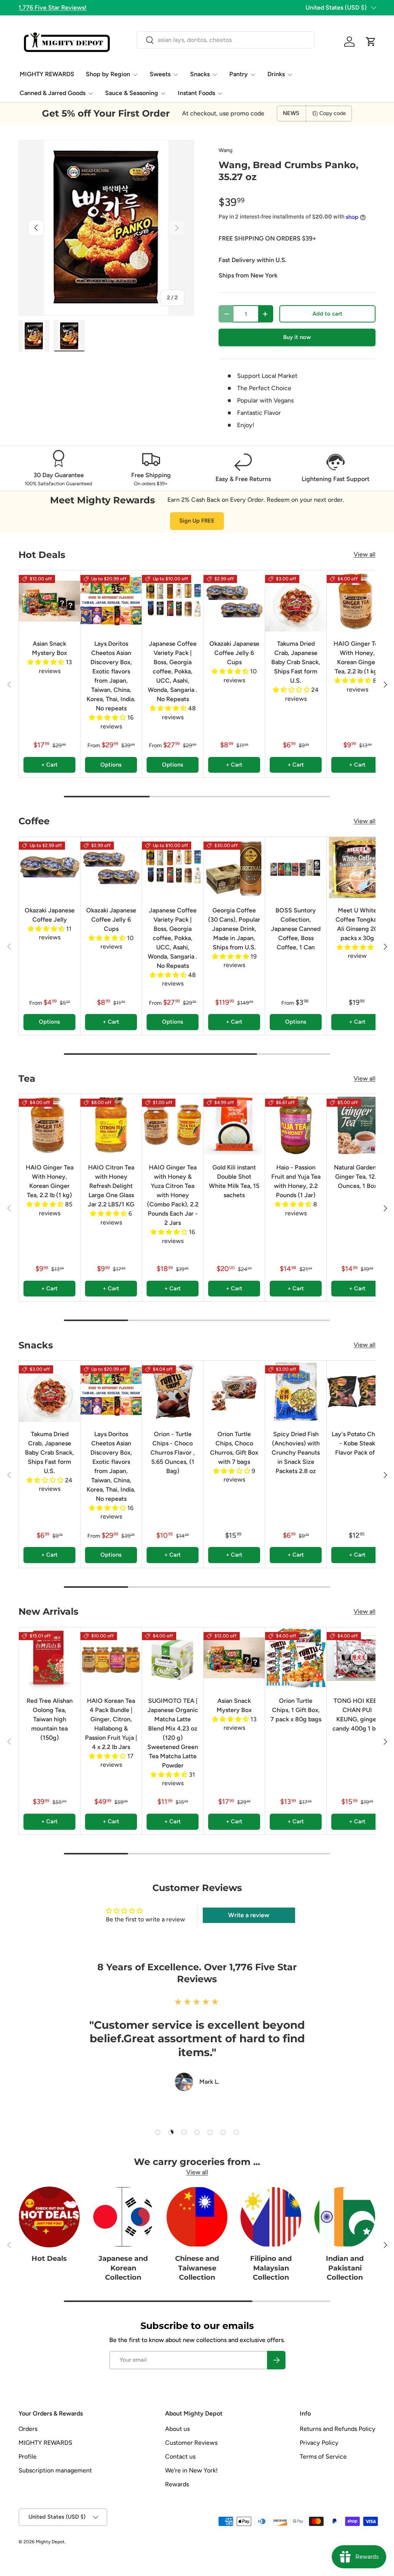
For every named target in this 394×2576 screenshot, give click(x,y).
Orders (28, 2429)
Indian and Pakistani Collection (345, 2268)
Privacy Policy (319, 2443)
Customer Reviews (191, 2443)
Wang (225, 150)
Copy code (333, 113)
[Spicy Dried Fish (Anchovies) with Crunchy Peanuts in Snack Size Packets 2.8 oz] (296, 1391)
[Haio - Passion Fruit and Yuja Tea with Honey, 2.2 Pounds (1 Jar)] (296, 1125)
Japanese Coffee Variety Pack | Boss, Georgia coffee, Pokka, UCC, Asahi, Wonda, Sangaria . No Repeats (173, 671)
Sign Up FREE (197, 521)
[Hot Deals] (49, 2217)
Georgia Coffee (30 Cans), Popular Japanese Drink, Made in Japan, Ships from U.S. (234, 929)
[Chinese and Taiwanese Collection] (197, 2217)
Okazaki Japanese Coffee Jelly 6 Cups (234, 653)
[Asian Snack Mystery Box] (49, 601)
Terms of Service (323, 2457)
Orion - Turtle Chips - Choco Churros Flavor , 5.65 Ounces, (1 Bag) (173, 1453)
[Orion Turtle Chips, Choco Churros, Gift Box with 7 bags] (234, 1391)
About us (177, 2429)
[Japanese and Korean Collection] (123, 2217)
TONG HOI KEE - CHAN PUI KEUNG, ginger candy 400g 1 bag (357, 1715)
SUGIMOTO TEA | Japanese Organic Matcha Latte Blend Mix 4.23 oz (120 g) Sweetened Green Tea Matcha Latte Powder (173, 1733)
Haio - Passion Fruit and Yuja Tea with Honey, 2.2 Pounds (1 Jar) (296, 1181)
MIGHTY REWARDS (47, 74)
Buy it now (297, 337)
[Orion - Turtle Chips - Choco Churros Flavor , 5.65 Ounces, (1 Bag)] (173, 1391)
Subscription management (55, 2470)
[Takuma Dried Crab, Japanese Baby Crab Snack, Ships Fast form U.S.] (296, 601)
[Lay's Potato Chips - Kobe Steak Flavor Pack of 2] (357, 1391)
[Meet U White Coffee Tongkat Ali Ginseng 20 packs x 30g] (357, 868)
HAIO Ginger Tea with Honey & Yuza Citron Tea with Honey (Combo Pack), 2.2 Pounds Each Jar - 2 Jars (173, 1195)
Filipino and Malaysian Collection (271, 2268)
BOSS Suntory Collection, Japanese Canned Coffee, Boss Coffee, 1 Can (296, 929)
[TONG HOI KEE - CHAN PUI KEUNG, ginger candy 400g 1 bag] (357, 1658)
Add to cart (327, 314)
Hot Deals (49, 2258)
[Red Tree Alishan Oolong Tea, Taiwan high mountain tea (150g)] (49, 1658)
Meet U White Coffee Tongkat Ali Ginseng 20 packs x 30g (357, 924)
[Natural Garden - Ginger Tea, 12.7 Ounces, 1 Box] (357, 1125)
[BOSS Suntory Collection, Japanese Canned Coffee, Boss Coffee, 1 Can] (296, 868)
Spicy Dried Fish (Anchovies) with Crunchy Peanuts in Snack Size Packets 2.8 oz (296, 1453)
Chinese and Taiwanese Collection (197, 2268)
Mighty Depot (50, 2542)
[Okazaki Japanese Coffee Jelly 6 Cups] (234, 601)
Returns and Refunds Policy (338, 2429)
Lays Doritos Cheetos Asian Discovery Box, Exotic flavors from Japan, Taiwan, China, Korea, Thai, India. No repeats (111, 676)
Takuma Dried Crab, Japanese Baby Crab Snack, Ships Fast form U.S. (296, 662)
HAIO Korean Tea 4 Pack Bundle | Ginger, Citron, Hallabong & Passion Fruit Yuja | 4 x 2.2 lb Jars (111, 1724)
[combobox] (225, 40)
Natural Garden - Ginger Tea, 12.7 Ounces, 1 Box (357, 1177)
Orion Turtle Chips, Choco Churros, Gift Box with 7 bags (234, 1448)
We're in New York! (191, 2470)
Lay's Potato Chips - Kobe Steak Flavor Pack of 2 (357, 1443)
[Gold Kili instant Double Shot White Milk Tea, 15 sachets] (234, 1125)
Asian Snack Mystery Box (49, 648)
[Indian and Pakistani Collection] (345, 2217)
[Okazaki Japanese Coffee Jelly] (49, 868)
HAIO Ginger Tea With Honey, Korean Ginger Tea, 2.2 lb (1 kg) (357, 657)
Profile (28, 2457)
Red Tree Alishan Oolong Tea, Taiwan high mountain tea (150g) (50, 1719)
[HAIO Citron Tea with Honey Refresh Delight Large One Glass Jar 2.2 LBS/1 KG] (111, 1125)
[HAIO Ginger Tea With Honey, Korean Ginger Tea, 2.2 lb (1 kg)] (357, 601)
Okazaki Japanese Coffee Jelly (50, 915)
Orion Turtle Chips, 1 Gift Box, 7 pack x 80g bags (296, 1710)
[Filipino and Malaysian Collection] (271, 2217)
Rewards (177, 2484)
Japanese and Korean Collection (123, 2268)
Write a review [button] (249, 1915)
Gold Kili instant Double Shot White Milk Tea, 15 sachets (234, 1181)
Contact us (180, 2457)
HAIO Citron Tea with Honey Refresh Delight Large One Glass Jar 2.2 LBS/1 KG (111, 1186)
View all (365, 554)
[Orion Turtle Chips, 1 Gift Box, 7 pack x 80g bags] (296, 1658)
